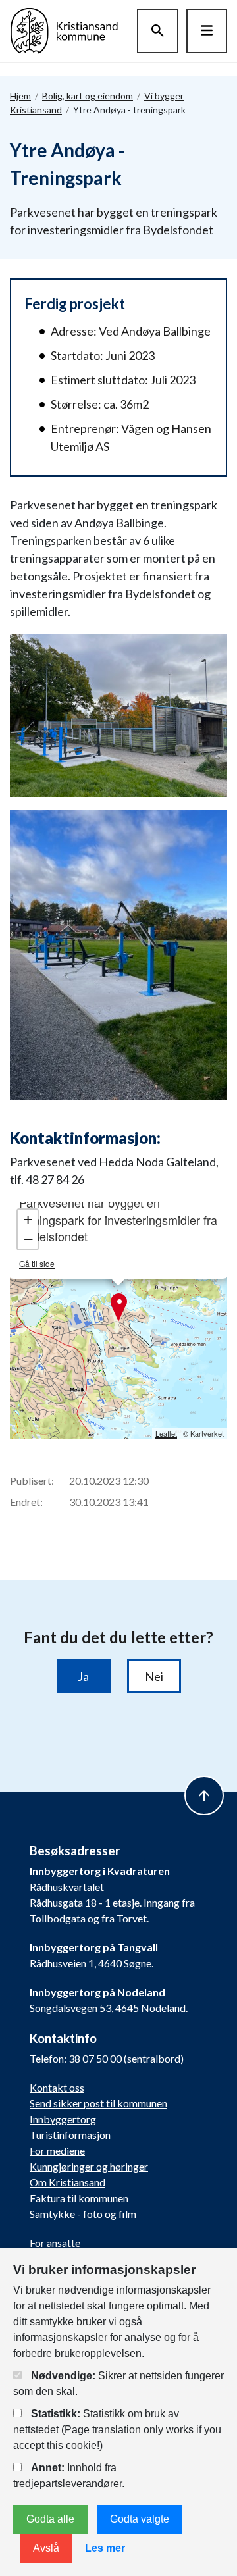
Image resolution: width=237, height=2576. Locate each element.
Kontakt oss (57, 2087)
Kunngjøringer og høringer (89, 2166)
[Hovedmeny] (207, 31)
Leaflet (166, 1433)
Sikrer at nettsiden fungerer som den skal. (118, 2383)
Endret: (26, 1502)
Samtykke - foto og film (83, 2214)
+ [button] (28, 1219)
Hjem (20, 96)
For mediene (57, 2151)
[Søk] (158, 31)
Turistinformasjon (70, 2135)
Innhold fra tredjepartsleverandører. (69, 2476)
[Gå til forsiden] (64, 29)
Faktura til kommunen (79, 2198)
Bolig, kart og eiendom (88, 96)
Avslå (46, 2548)
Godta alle (50, 2519)
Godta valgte (140, 2519)
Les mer (105, 2548)
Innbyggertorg (63, 2119)
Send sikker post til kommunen (98, 2103)
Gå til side (37, 1263)
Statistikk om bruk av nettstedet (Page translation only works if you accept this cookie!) (117, 2430)
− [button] (28, 1239)
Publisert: (32, 1481)
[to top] (204, 1795)
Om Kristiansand (67, 2182)
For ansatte (55, 2243)
